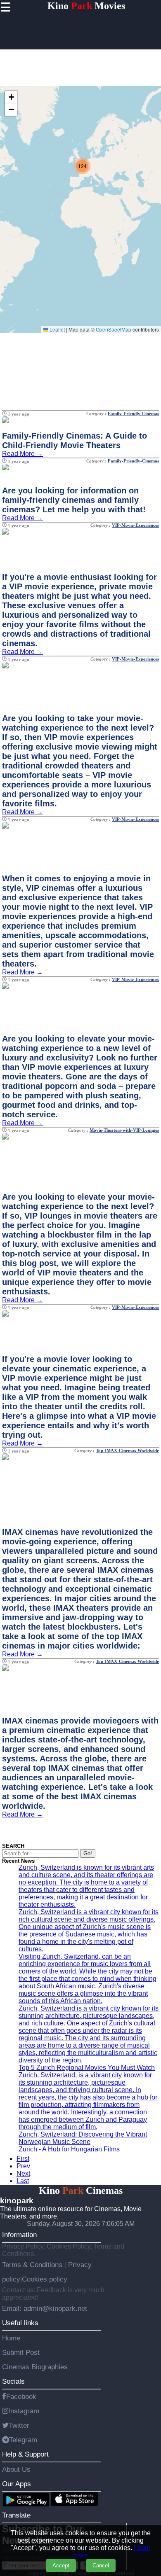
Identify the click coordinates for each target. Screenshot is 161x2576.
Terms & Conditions (33, 2265)
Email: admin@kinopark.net (45, 2308)
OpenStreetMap (114, 329)
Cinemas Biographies (35, 2367)
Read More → (22, 454)
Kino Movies (86, 6)
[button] (82, 166)
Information (19, 2235)
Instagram (24, 2411)
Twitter (19, 2425)
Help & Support (25, 2454)
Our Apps (17, 2484)
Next (23, 2173)
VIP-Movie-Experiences (135, 525)
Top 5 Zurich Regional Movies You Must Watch (87, 2068)
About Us (16, 2469)
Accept (61, 2565)
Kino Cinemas (81, 2191)
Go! (88, 1853)
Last (23, 2181)
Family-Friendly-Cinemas (133, 413)
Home (11, 2338)
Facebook (21, 2396)
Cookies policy (45, 2279)
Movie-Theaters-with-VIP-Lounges (124, 1130)
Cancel (101, 2565)
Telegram (23, 2440)
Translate (16, 2515)
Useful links (20, 2323)
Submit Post (21, 2352)
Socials (13, 2381)
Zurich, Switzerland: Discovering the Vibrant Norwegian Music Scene (83, 2138)
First (23, 2159)
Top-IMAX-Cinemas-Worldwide (127, 1450)
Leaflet (57, 329)
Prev (23, 2166)
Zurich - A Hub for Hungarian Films (69, 2149)
